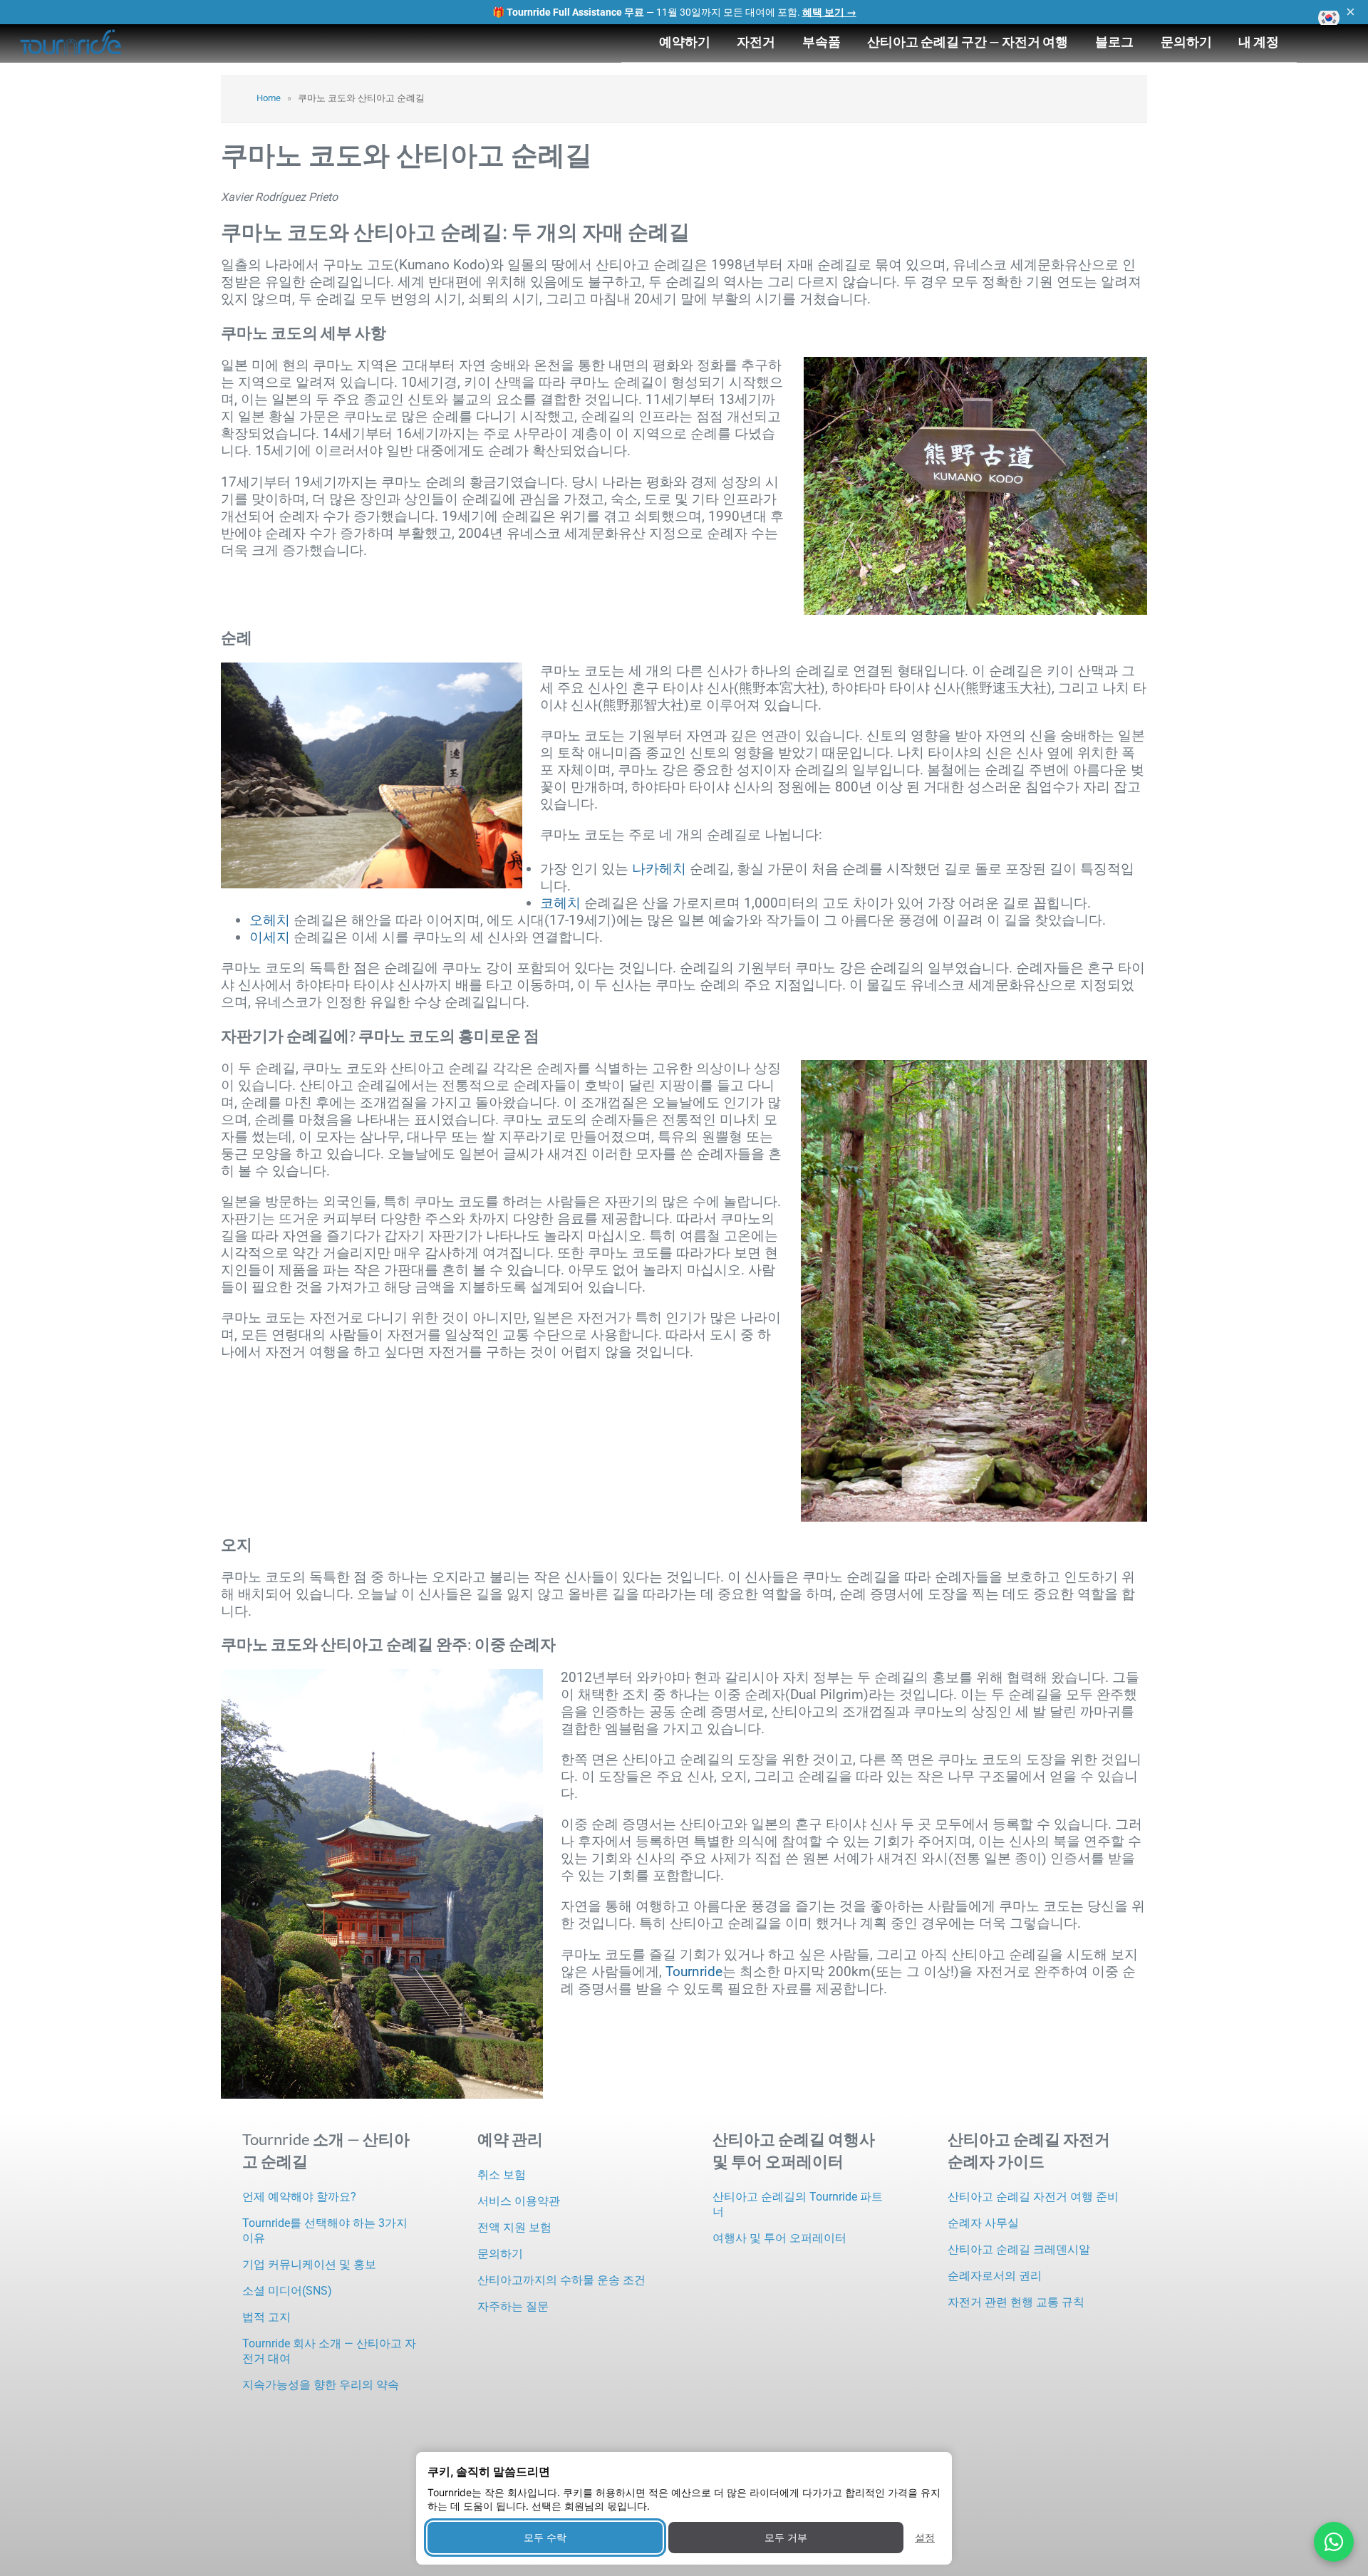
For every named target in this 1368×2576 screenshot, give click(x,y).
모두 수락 (545, 2537)
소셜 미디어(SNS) (287, 2291)
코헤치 (560, 903)
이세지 (270, 937)
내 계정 (1259, 41)
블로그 (1114, 41)
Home (269, 98)
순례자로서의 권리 (995, 2276)
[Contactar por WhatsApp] (1334, 2542)
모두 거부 (786, 2537)
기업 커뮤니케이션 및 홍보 (309, 2264)
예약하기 (685, 41)
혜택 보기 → (829, 12)
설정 (925, 2537)
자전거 (756, 41)
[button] (1329, 18)
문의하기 (1186, 41)
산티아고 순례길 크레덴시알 (1019, 2249)
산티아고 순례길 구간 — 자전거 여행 (968, 41)
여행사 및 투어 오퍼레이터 (779, 2238)
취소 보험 (502, 2175)
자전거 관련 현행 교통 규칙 (1016, 2302)
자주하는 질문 (513, 2306)
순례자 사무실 (983, 2223)
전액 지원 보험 (514, 2227)
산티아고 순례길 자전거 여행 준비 (1033, 2197)
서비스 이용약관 (519, 2201)
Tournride (694, 1972)
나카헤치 (659, 869)
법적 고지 (266, 2317)
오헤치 (270, 920)
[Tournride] (71, 43)
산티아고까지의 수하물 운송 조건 (561, 2280)
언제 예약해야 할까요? (299, 2197)
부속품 (822, 41)
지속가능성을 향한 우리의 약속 (321, 2385)
